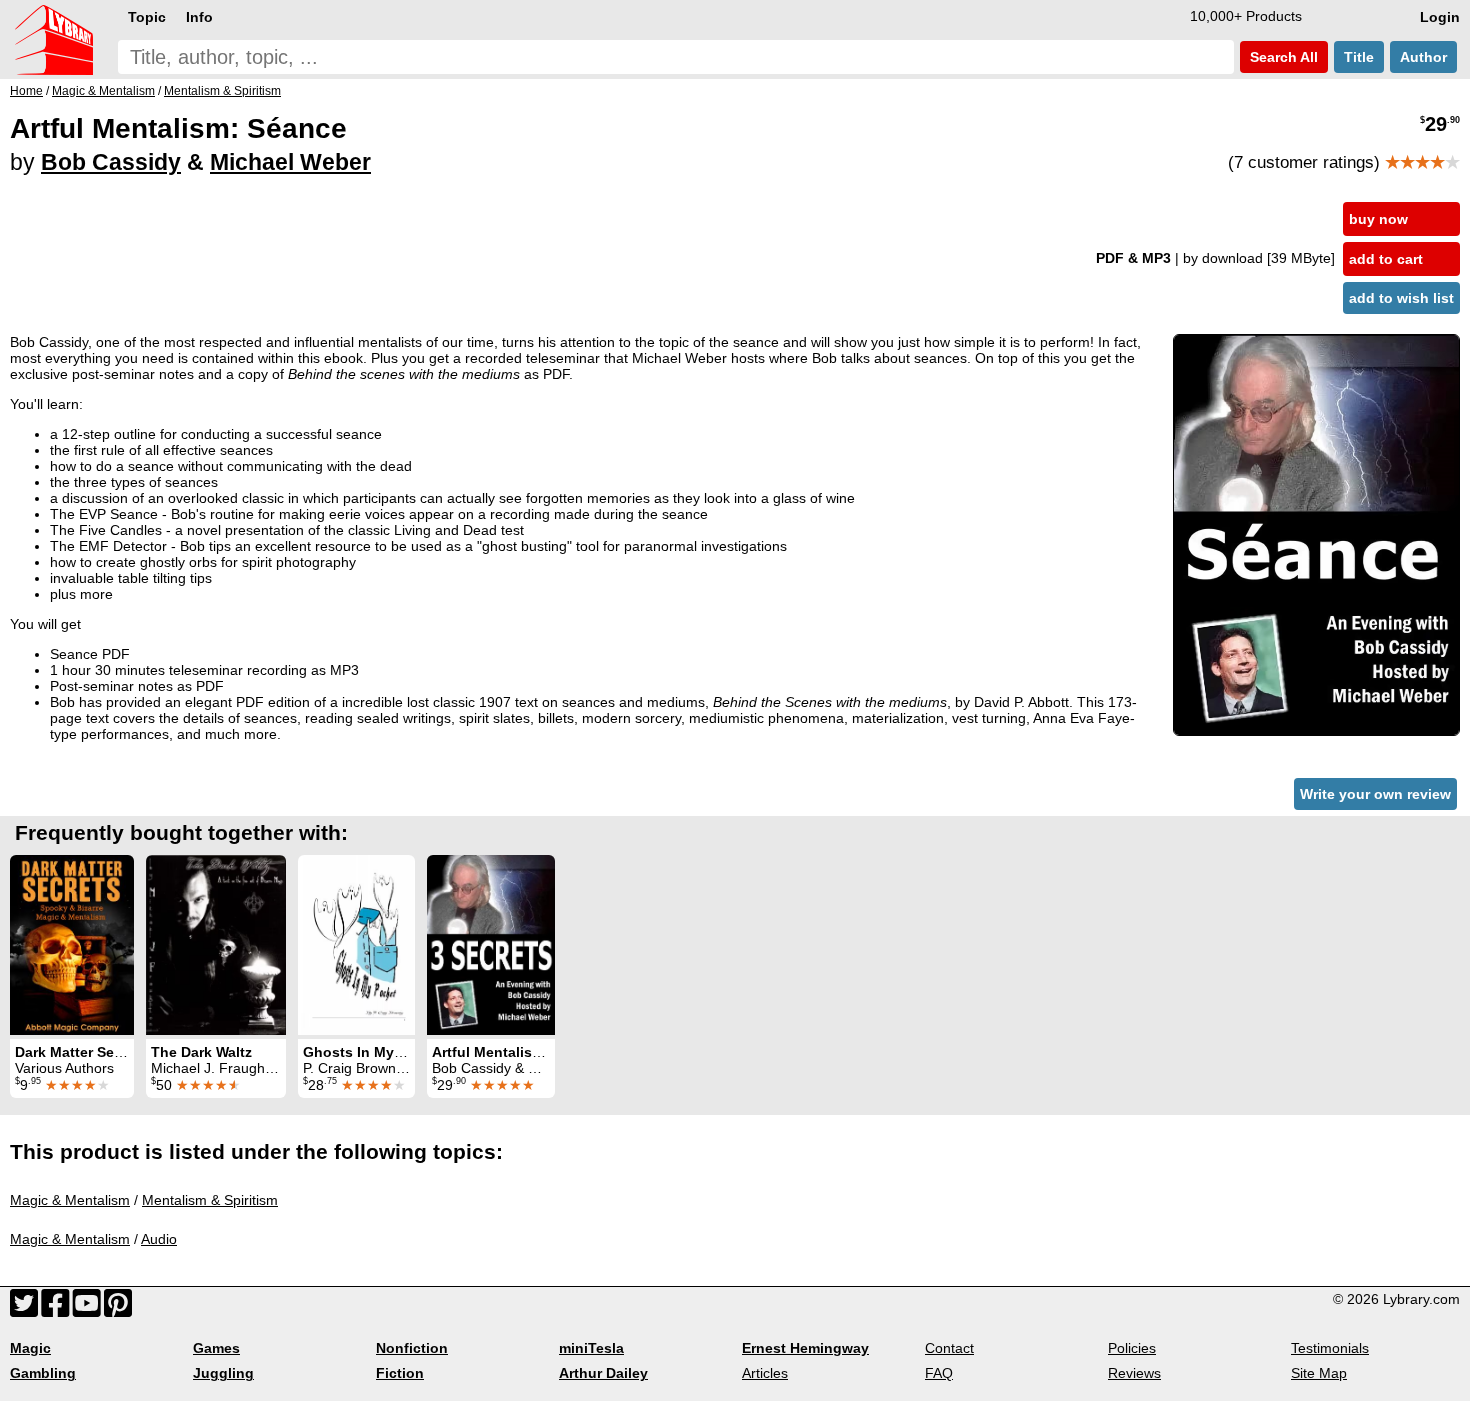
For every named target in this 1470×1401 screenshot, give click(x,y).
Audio (159, 1239)
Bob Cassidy (111, 162)
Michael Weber (290, 162)
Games (216, 1348)
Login (1440, 17)
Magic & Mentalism (70, 1200)
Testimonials (1330, 1348)
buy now (1378, 219)
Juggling (223, 1373)
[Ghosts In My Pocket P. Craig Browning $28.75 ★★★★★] (356, 945)
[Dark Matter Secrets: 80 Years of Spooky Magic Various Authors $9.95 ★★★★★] (72, 945)
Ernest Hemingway (805, 1348)
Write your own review (1375, 794)
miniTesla (591, 1348)
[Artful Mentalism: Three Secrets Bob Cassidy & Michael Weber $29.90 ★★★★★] (491, 945)
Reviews (1134, 1373)
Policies (1132, 1348)
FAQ (939, 1373)
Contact (949, 1348)
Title (1359, 57)
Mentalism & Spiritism (210, 1200)
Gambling (43, 1373)
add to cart (1386, 259)
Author (1423, 57)
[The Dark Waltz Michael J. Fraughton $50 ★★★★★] (216, 945)
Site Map (1319, 1373)
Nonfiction (412, 1348)
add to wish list (1401, 298)
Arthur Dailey (603, 1373)
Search (1282, 57)
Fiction (400, 1373)
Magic (30, 1348)
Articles (765, 1373)
